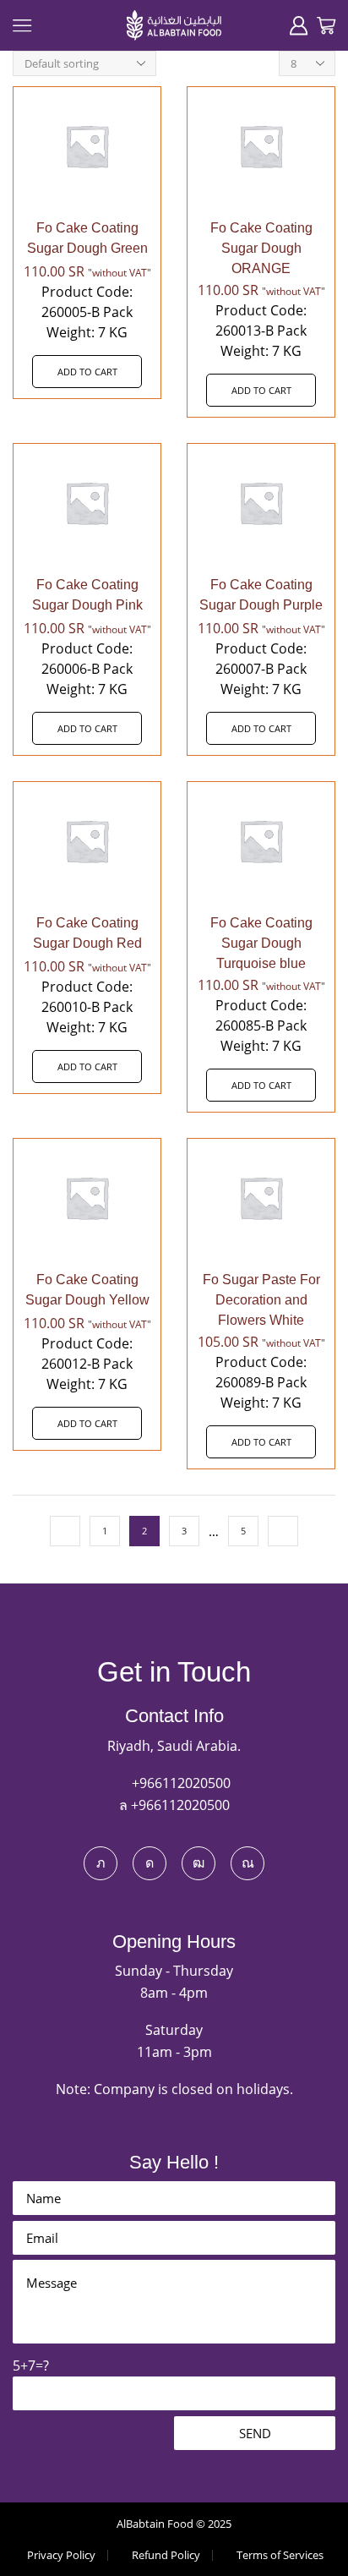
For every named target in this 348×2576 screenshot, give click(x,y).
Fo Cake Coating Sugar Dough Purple (261, 595)
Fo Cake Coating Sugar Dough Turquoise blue (261, 943)
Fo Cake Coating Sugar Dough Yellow (87, 1290)
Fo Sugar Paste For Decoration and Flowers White (261, 1300)
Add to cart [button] (87, 372)
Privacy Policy (61, 2555)
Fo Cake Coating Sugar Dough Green (87, 238)
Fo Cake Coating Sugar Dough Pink (87, 595)
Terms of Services (280, 2555)
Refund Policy (166, 2555)
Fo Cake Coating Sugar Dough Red (87, 933)
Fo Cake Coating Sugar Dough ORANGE (261, 248)
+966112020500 (179, 1783)
